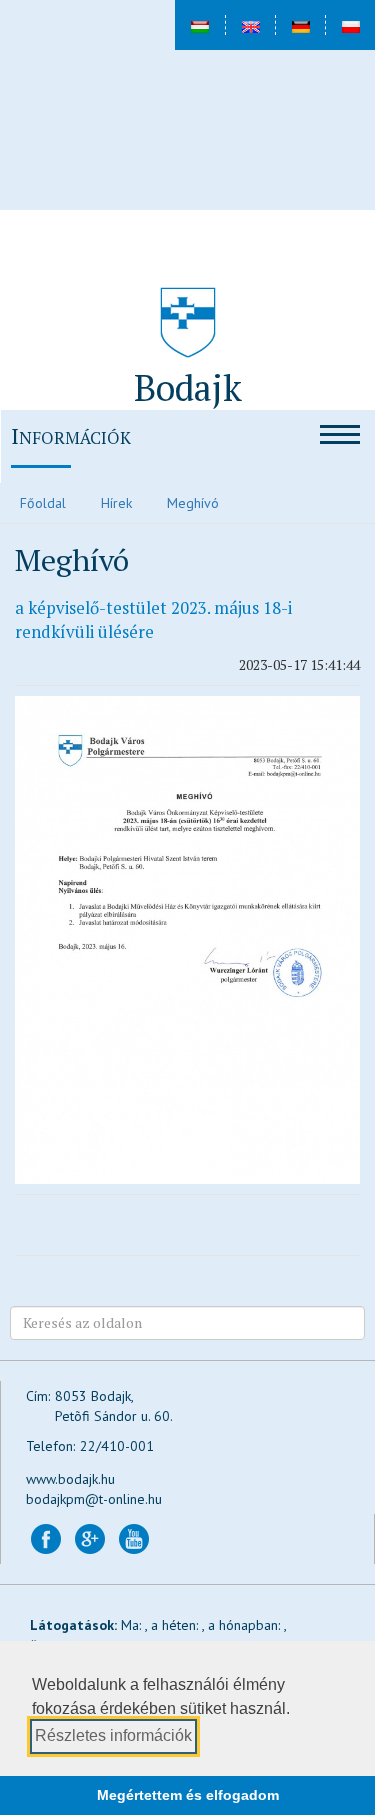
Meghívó (193, 503)
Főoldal (43, 503)
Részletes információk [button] (113, 1735)
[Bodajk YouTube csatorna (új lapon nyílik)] (134, 1537)
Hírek (116, 503)
